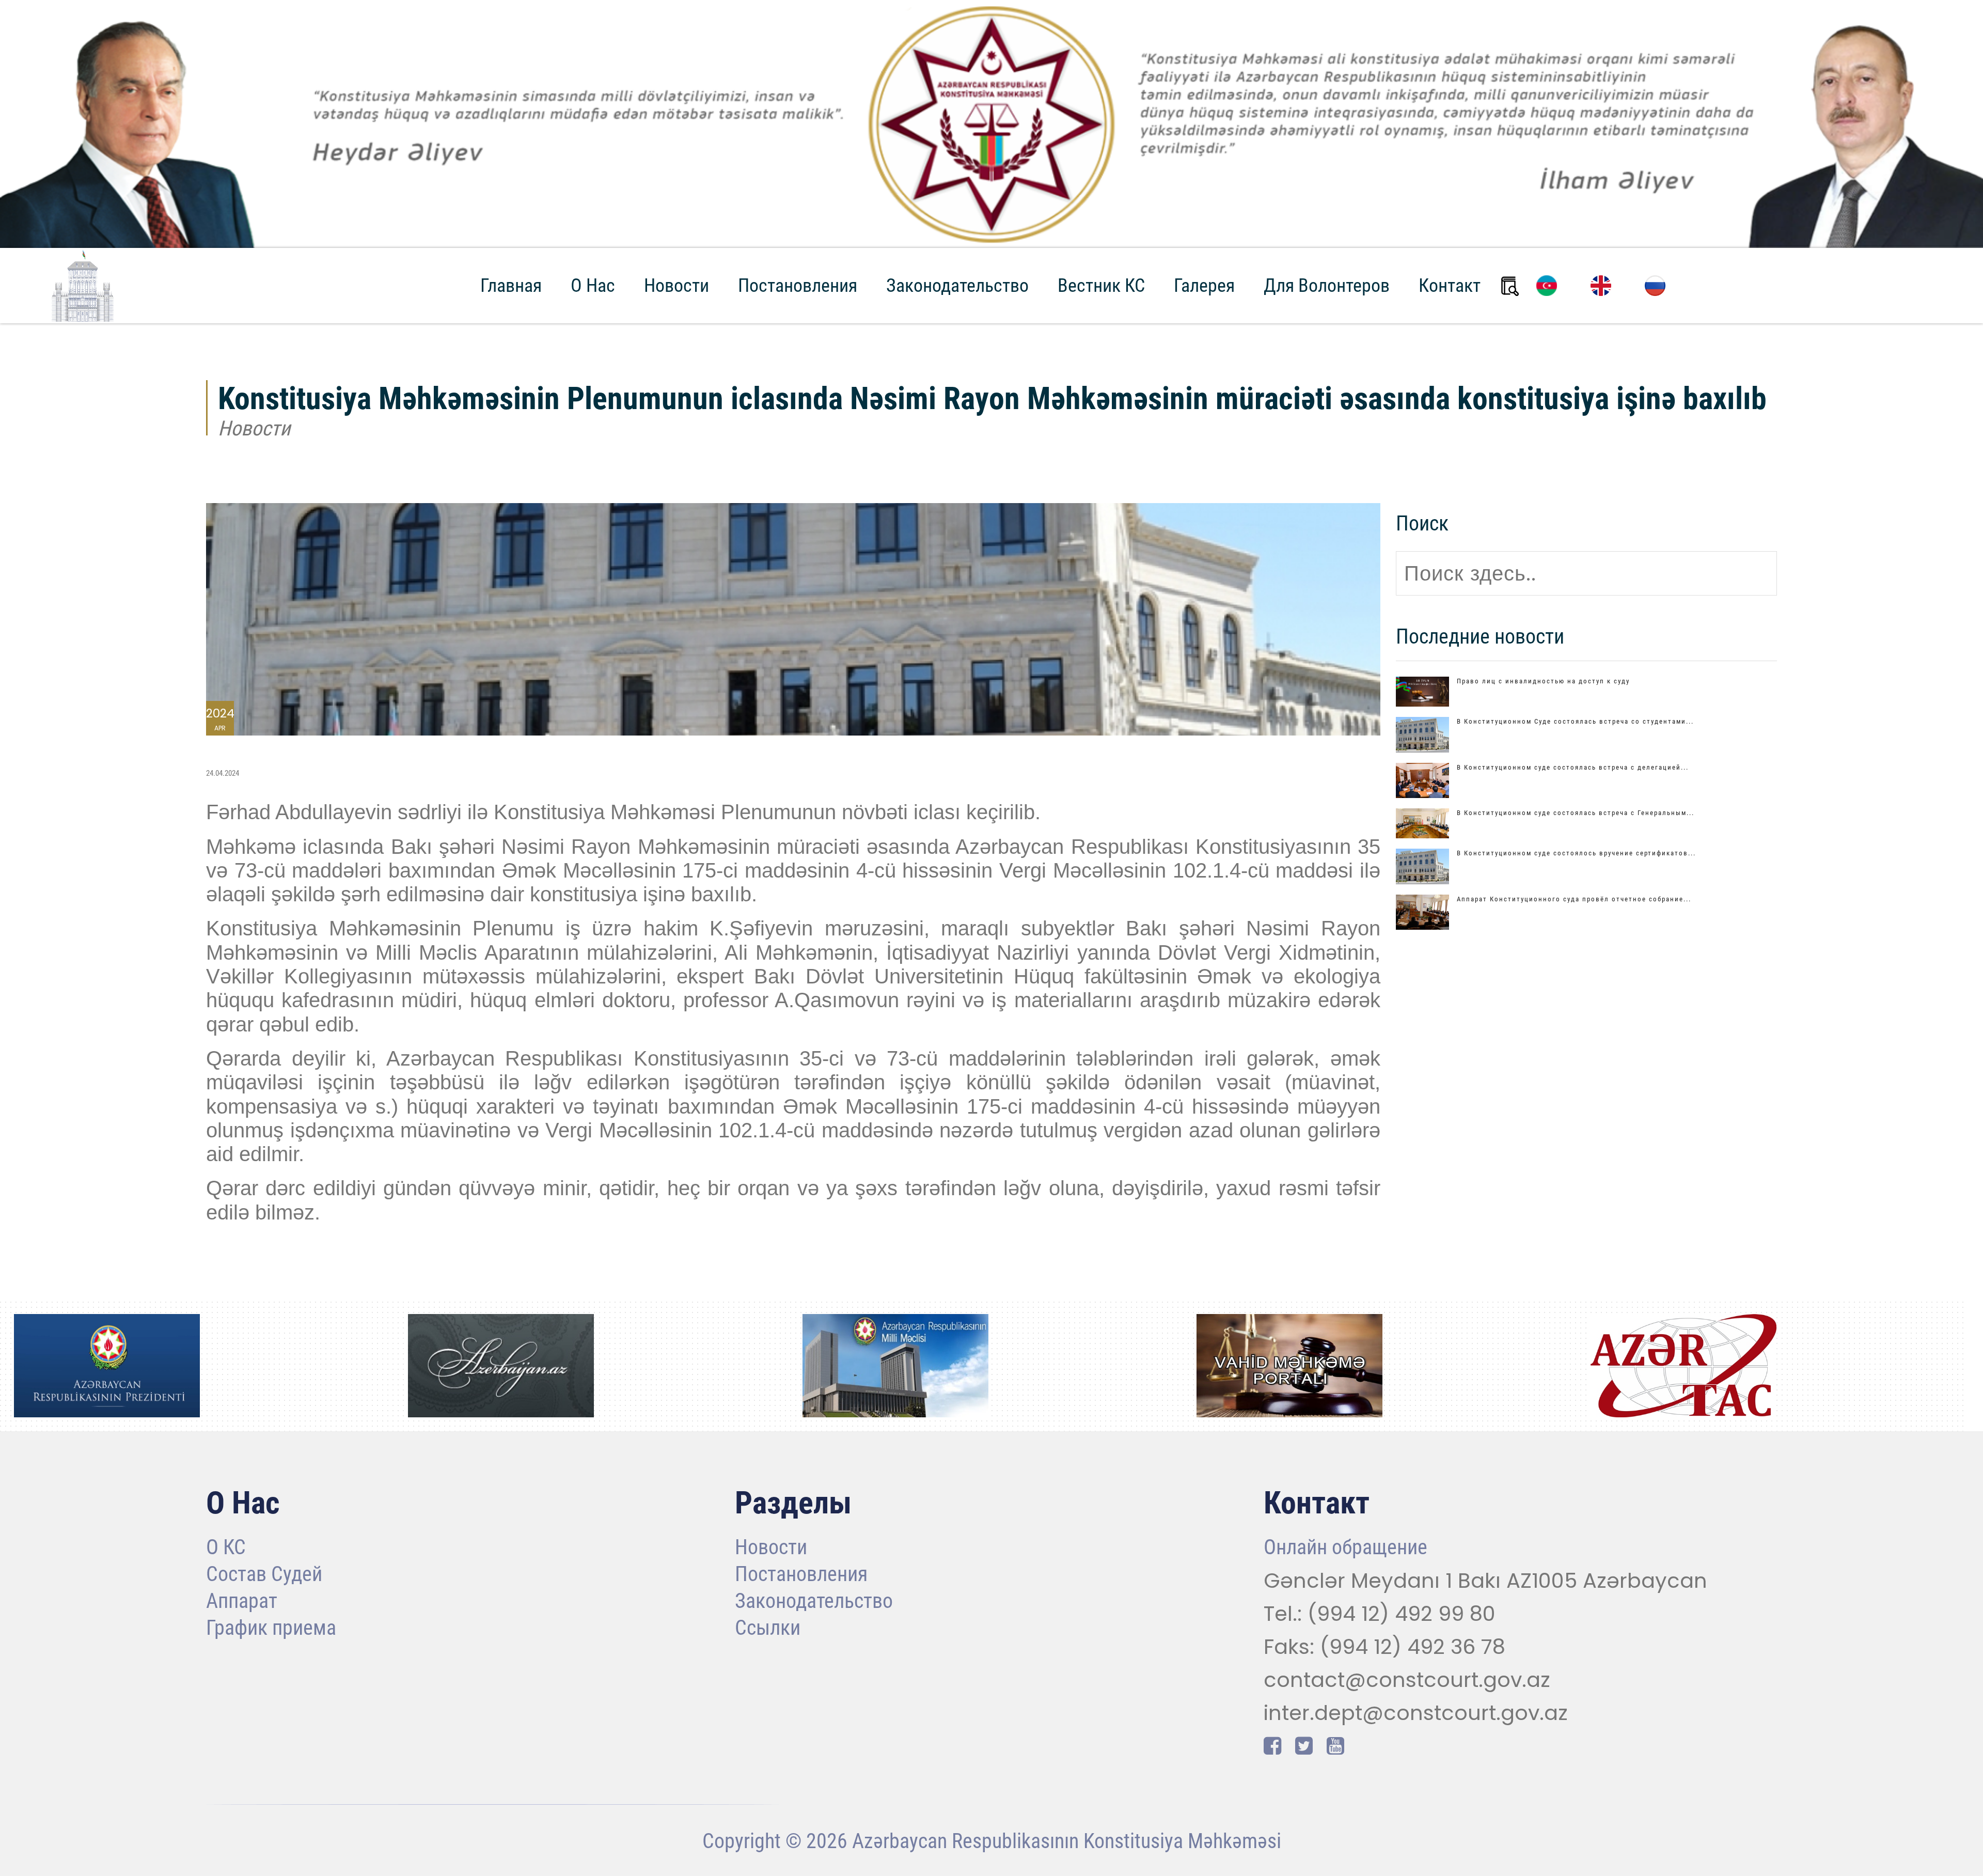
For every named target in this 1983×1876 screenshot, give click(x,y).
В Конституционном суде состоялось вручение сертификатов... (1576, 853)
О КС (226, 1548)
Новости (676, 286)
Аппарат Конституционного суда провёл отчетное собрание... (1574, 899)
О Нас (593, 286)
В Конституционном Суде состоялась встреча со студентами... (1575, 721)
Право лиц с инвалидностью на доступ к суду (1543, 681)
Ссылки (768, 1629)
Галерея (1204, 286)
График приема (271, 1629)
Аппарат (242, 1602)
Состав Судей (264, 1575)
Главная (511, 286)
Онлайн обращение (1345, 1548)
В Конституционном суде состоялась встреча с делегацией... (1573, 767)
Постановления (798, 286)
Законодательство (957, 286)
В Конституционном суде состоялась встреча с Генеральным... (1576, 813)
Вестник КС (1101, 286)
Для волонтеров (1327, 286)
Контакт (1450, 286)
